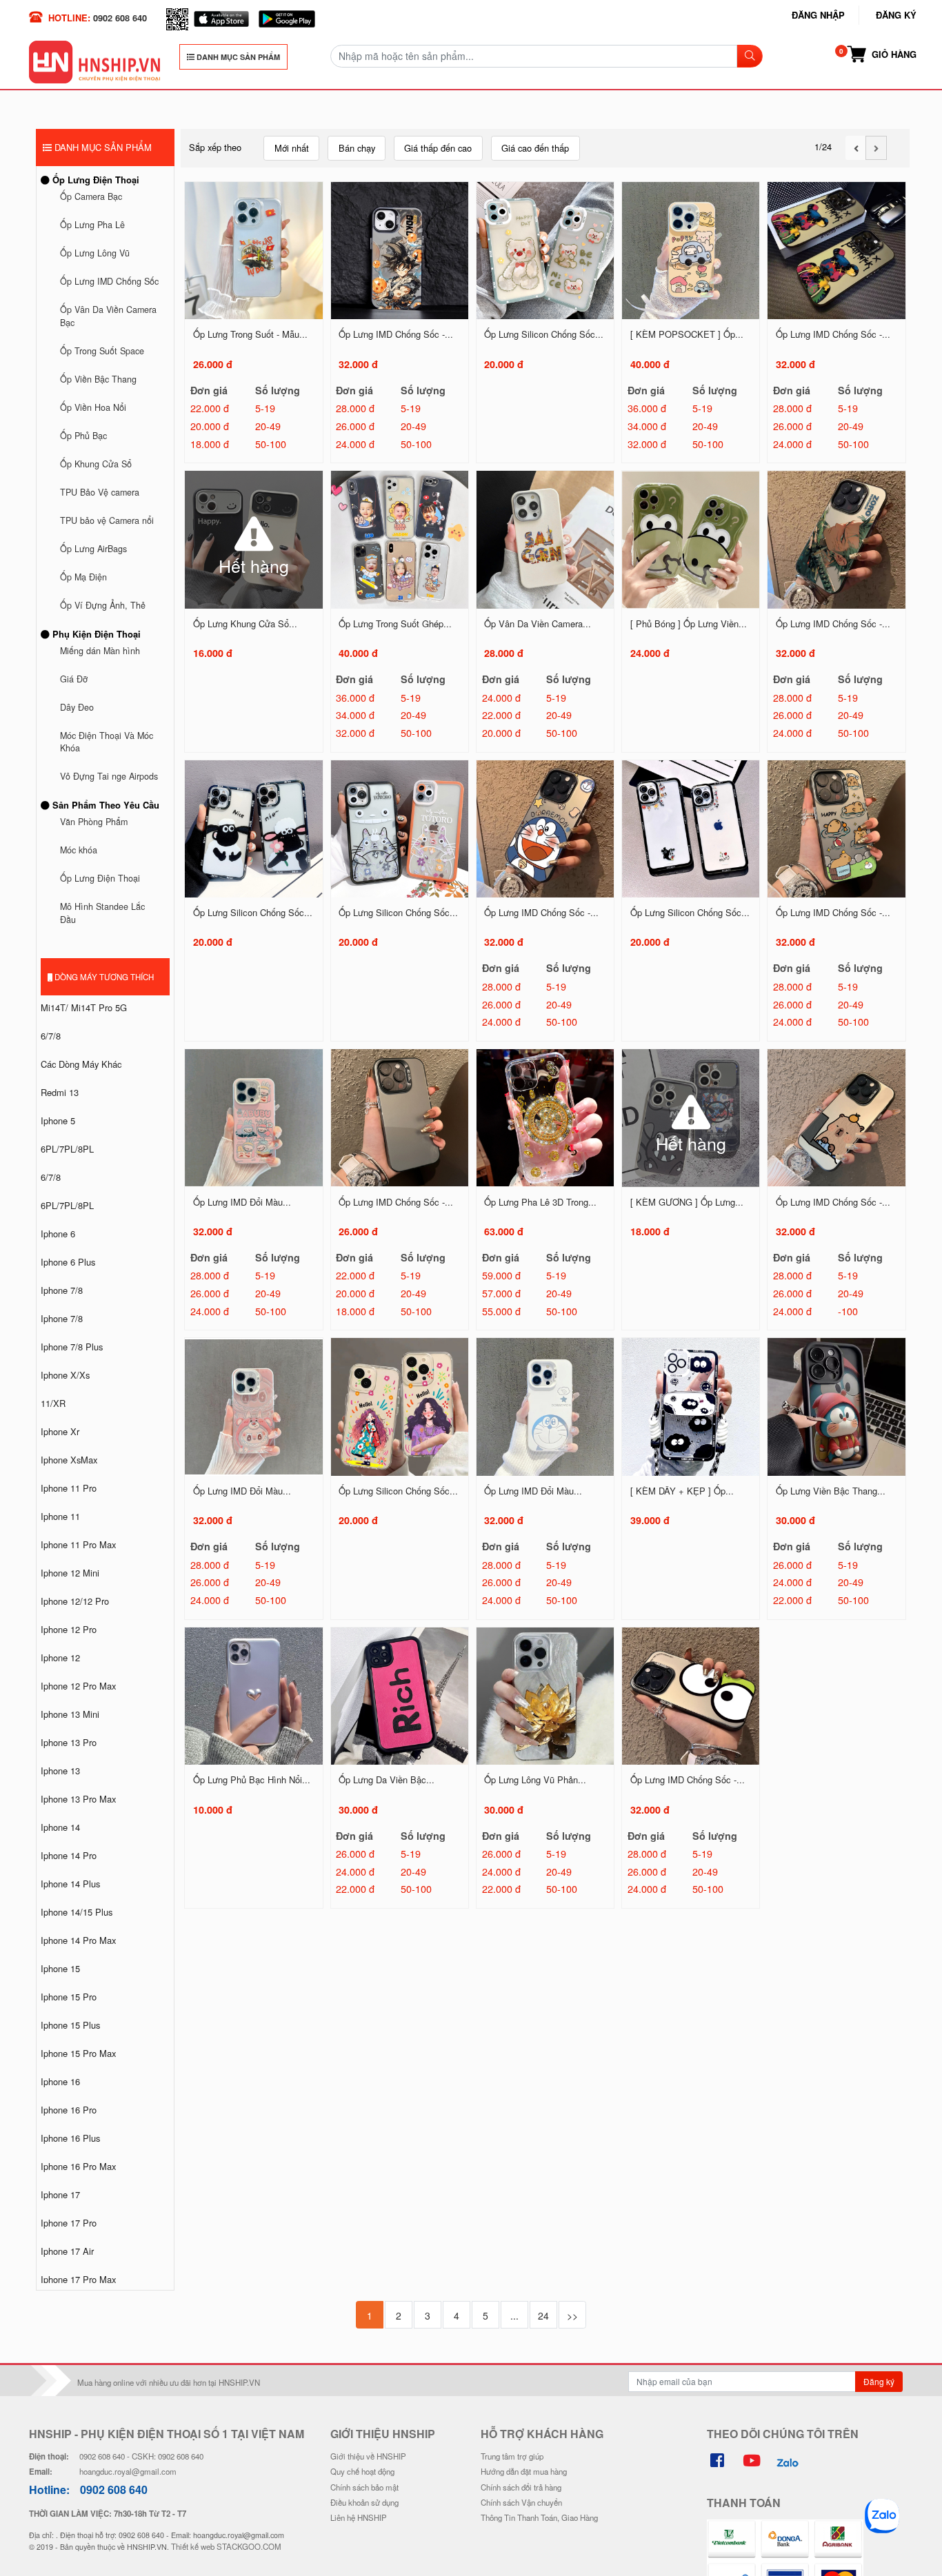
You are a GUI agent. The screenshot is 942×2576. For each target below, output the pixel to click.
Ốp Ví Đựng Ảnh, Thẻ (103, 605)
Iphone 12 (60, 1657)
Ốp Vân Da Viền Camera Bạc (108, 316)
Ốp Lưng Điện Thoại (94, 180)
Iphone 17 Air (67, 2251)
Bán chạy (357, 148)
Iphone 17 (60, 2194)
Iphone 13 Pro (69, 1742)
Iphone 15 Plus (70, 2025)
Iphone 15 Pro (69, 1997)
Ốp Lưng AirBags (93, 549)
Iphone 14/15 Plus (77, 1912)
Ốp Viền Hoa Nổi (93, 407)
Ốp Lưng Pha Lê (92, 225)
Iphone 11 (60, 1516)
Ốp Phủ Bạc (83, 436)
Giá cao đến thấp (535, 148)
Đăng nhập (818, 15)
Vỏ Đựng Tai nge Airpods (109, 776)
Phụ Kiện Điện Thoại (95, 634)
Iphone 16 (60, 2081)
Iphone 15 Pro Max (78, 2053)
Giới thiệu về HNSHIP (368, 2456)
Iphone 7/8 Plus (72, 1347)
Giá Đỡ (74, 679)
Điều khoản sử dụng (364, 2502)
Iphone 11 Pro (69, 1488)
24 (543, 2315)
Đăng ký (896, 15)
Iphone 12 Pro (69, 1629)
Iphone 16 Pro (69, 2110)
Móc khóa (79, 850)
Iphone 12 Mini (70, 1573)
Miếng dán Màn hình (100, 651)
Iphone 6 (58, 1234)
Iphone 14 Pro (69, 1855)
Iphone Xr (60, 1431)
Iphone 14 (60, 1827)
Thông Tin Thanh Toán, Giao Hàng (539, 2517)
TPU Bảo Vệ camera (100, 492)
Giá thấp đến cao (438, 148)
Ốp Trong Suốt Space (102, 351)
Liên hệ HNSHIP (359, 2517)
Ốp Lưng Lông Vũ (95, 253)
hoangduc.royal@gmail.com (128, 2471)
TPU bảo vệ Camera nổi (107, 520)
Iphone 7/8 (62, 1290)
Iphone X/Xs (65, 1375)
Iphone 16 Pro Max (78, 2166)
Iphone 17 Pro (69, 2223)
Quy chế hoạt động (362, 2471)
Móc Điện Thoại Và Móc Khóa (107, 742)
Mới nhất (292, 148)
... (514, 2315)
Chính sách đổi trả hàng (521, 2487)
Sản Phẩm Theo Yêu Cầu (104, 805)
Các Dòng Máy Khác (81, 1064)
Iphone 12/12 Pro (75, 1601)
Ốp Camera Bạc (91, 196)
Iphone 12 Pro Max (78, 1686)
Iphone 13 (60, 1771)
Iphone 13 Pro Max (78, 1799)
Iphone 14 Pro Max (78, 1940)
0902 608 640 (120, 18)
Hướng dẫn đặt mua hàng (524, 2471)
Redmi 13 (60, 1092)
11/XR (53, 1403)
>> (572, 2315)
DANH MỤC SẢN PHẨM (237, 57)
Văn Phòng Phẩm (94, 822)
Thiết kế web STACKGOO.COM (226, 2546)
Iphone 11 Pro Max (78, 1544)
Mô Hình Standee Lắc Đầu (102, 913)
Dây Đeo (77, 707)
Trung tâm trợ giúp (512, 2456)
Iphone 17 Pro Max (78, 2279)
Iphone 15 (60, 1968)
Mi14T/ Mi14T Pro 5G (84, 1007)
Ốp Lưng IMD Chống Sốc (109, 281)
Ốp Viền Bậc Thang (98, 379)
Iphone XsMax (69, 1460)
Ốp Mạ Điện (83, 577)
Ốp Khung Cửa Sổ (96, 464)
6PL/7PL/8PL (67, 1149)
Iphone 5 (58, 1120)
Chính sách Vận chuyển (521, 2502)
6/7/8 (51, 1036)
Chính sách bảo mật (364, 2487)
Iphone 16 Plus (70, 2138)
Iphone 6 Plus (68, 1262)
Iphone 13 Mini (70, 1714)
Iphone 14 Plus (70, 1884)
